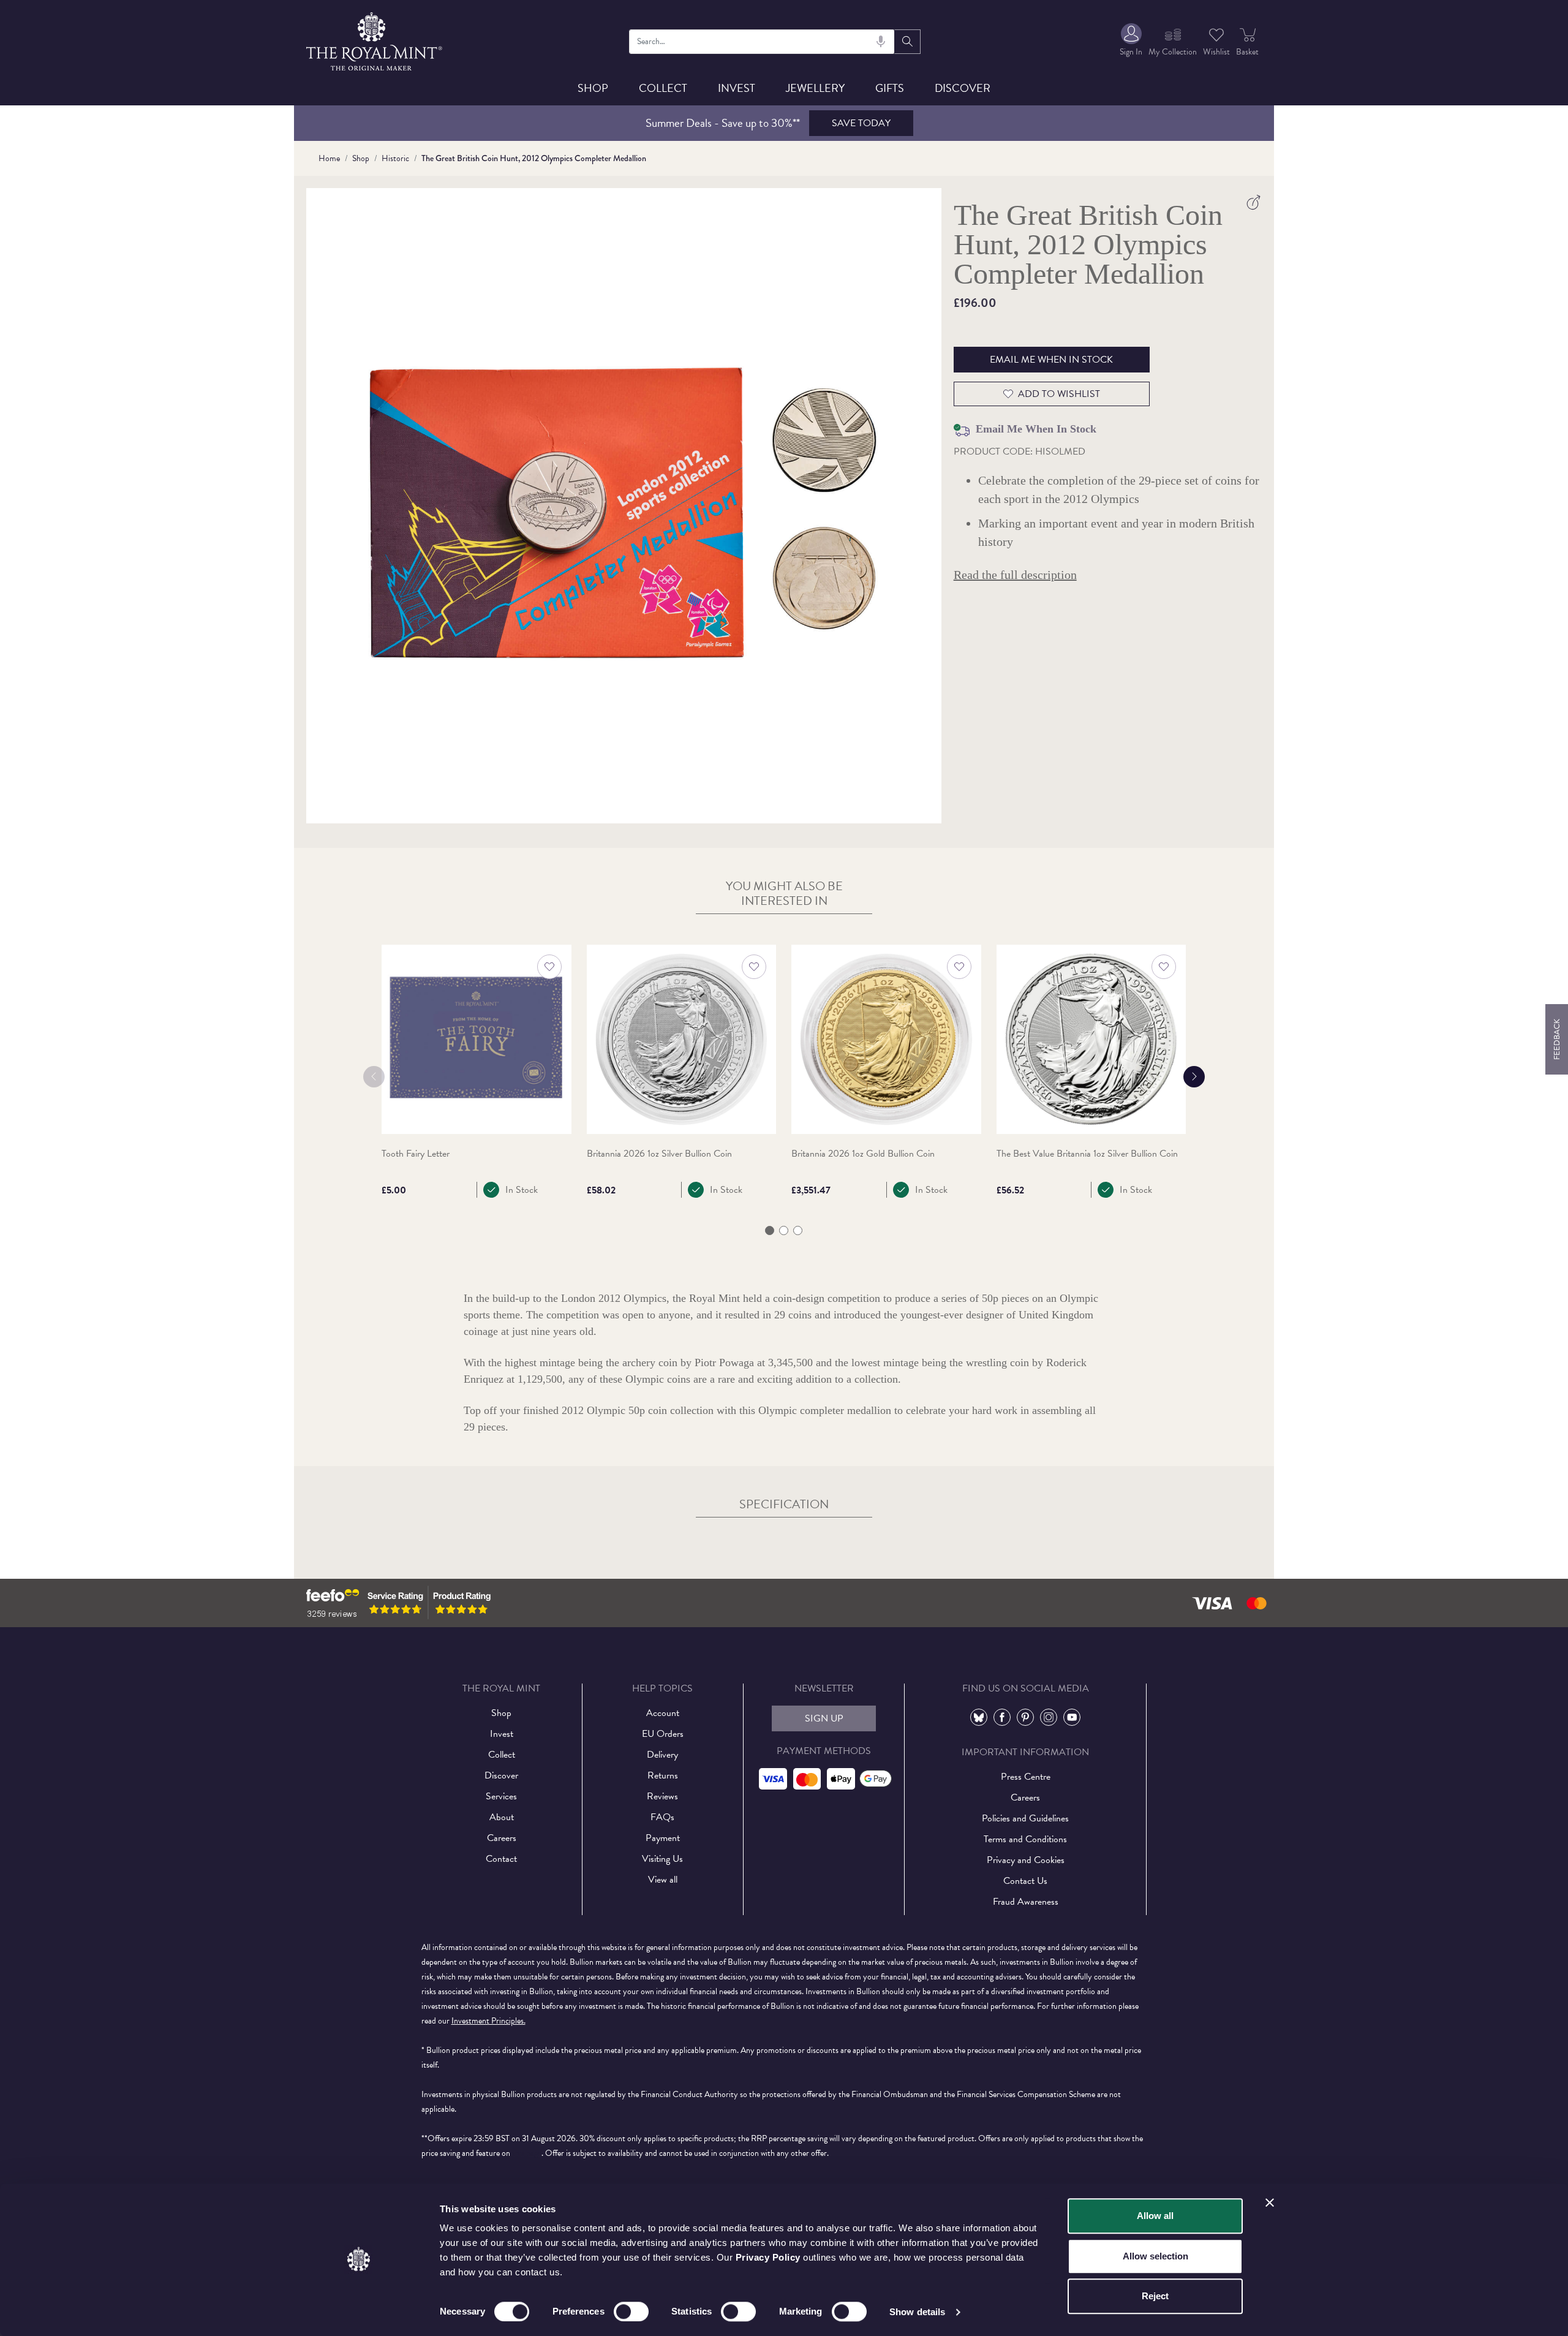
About (502, 1817)
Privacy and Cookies (1026, 1860)
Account (663, 1713)
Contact (501, 1859)
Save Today (861, 123)
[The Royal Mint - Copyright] (375, 40)
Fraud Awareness (1026, 1902)
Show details (917, 2312)
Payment (663, 1838)
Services (501, 1796)
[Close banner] (1270, 2202)
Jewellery (815, 88)
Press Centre (1026, 1777)
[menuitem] (1131, 41)
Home (329, 158)
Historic (395, 158)
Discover (963, 88)
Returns (663, 1775)
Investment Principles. (488, 2021)
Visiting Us (662, 1859)
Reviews (662, 1796)
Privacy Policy (768, 2257)
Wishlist (1216, 52)
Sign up (824, 1718)
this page (527, 2153)
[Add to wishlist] (549, 967)
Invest (737, 88)
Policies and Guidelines (1025, 1818)
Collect (663, 88)
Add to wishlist (1059, 394)
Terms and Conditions (1025, 1839)
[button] (770, 1230)
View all (663, 1880)
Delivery (662, 1755)
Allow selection (1155, 2256)
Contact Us (1025, 1881)
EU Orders (663, 1734)
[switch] (631, 2311)
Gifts (890, 88)
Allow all (1155, 2216)
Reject (1155, 2296)
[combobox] (762, 42)
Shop (593, 88)
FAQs (662, 1817)
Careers (502, 1838)
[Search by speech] (881, 42)
